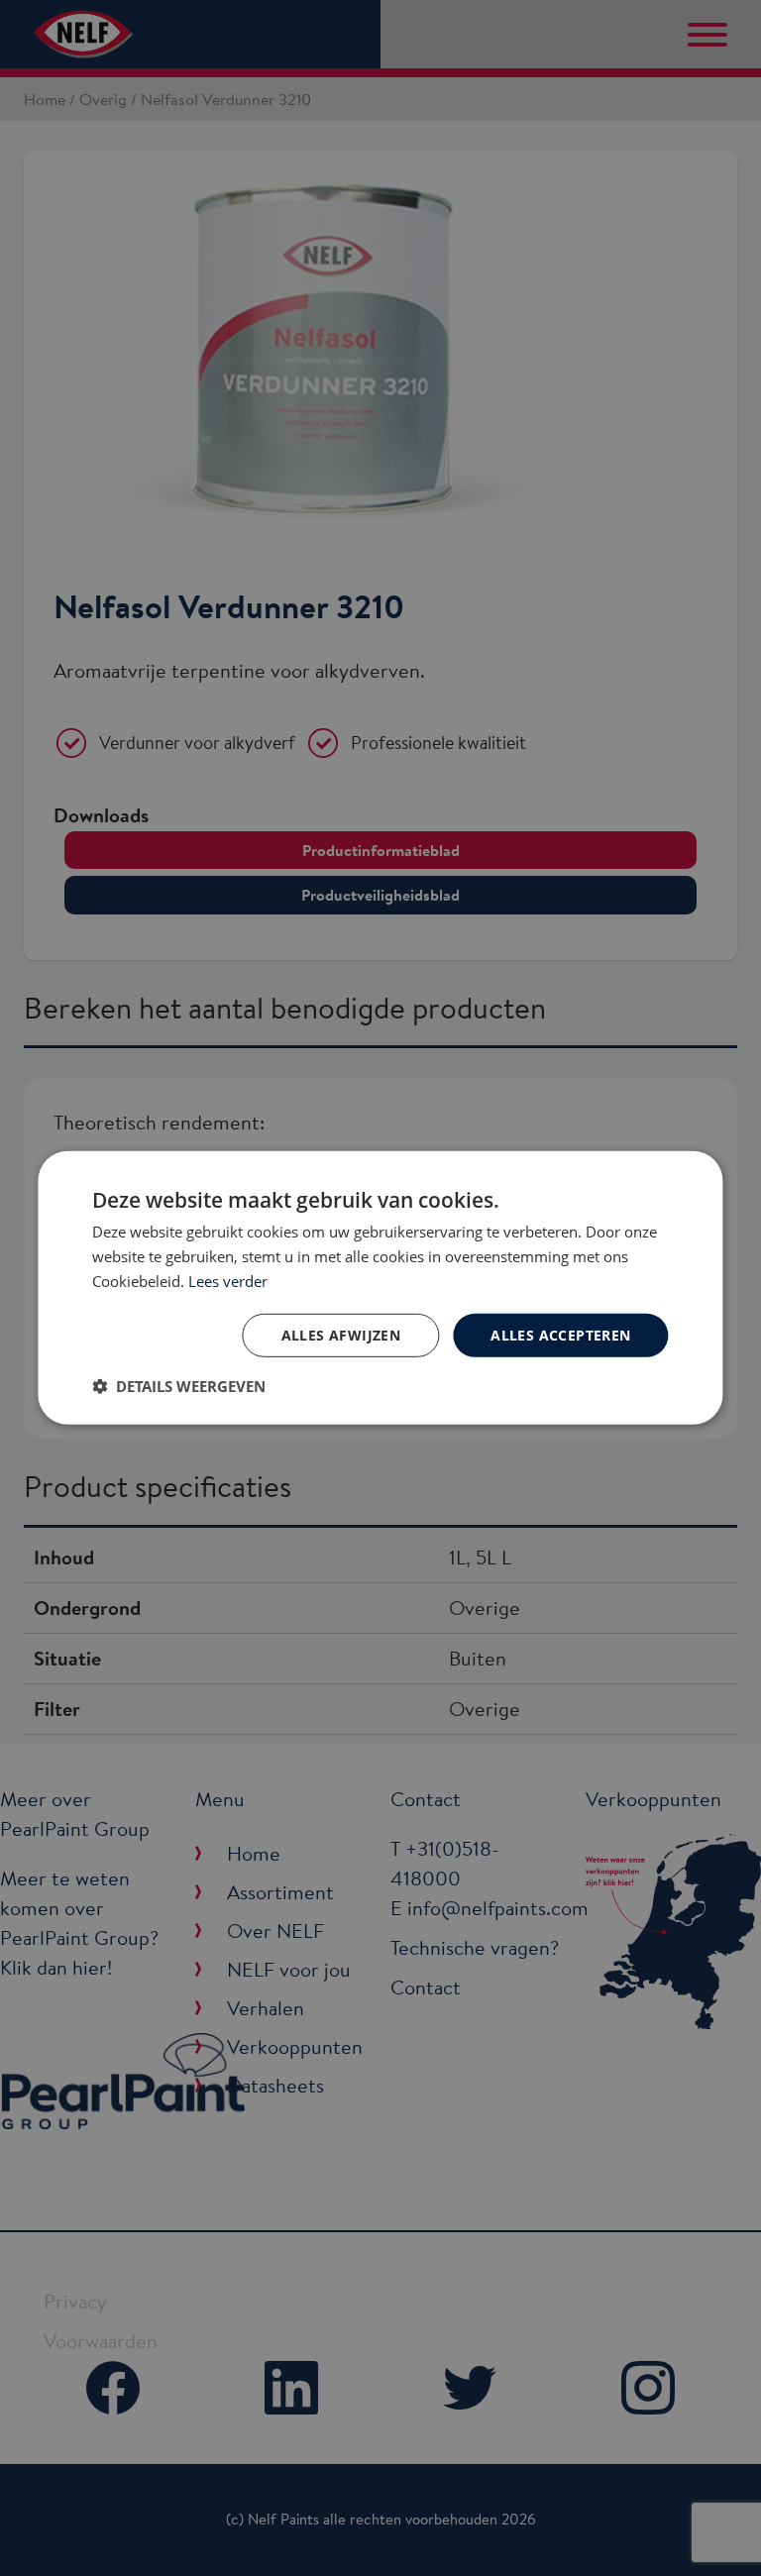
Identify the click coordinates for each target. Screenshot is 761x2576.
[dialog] (380, 1288)
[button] (179, 1386)
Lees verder (228, 1281)
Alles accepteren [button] (560, 1334)
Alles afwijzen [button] (341, 1334)
